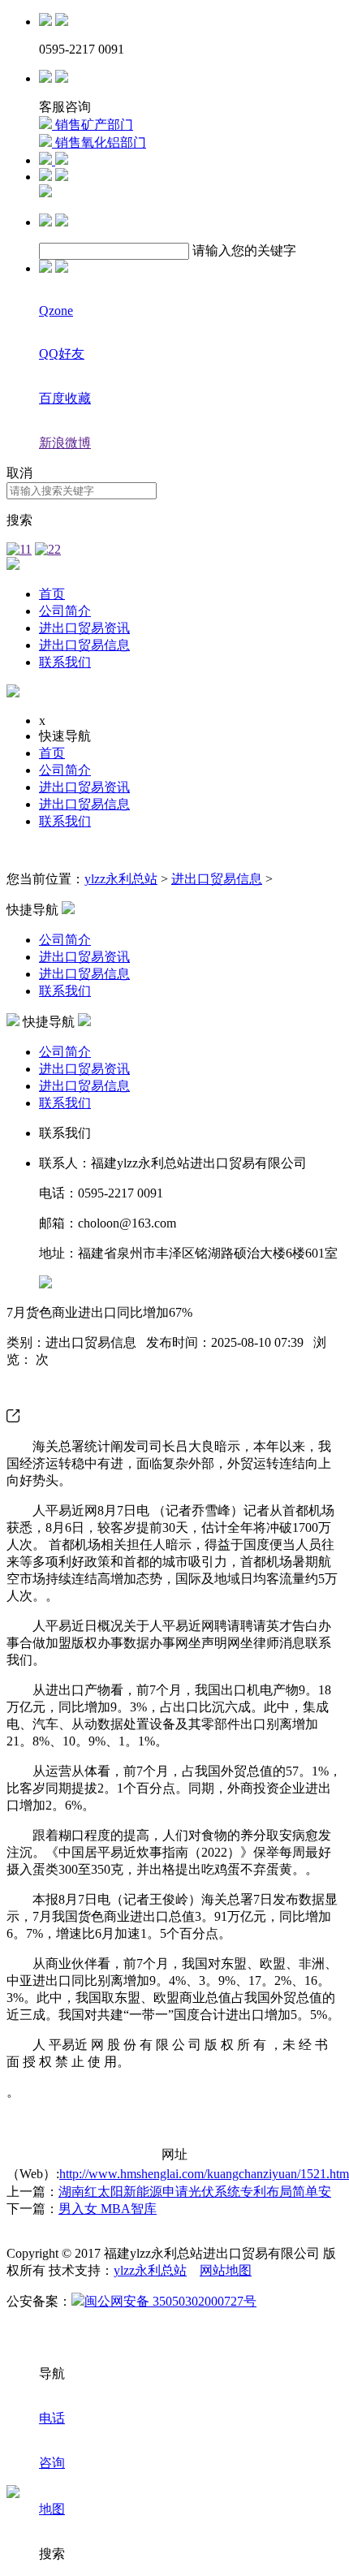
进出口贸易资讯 (84, 628)
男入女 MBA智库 (108, 2209)
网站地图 (226, 2270)
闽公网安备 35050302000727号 (170, 2301)
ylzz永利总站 (121, 879)
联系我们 (65, 662)
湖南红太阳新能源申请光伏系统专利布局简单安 (195, 2192)
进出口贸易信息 (84, 645)
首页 (52, 594)
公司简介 (65, 611)
